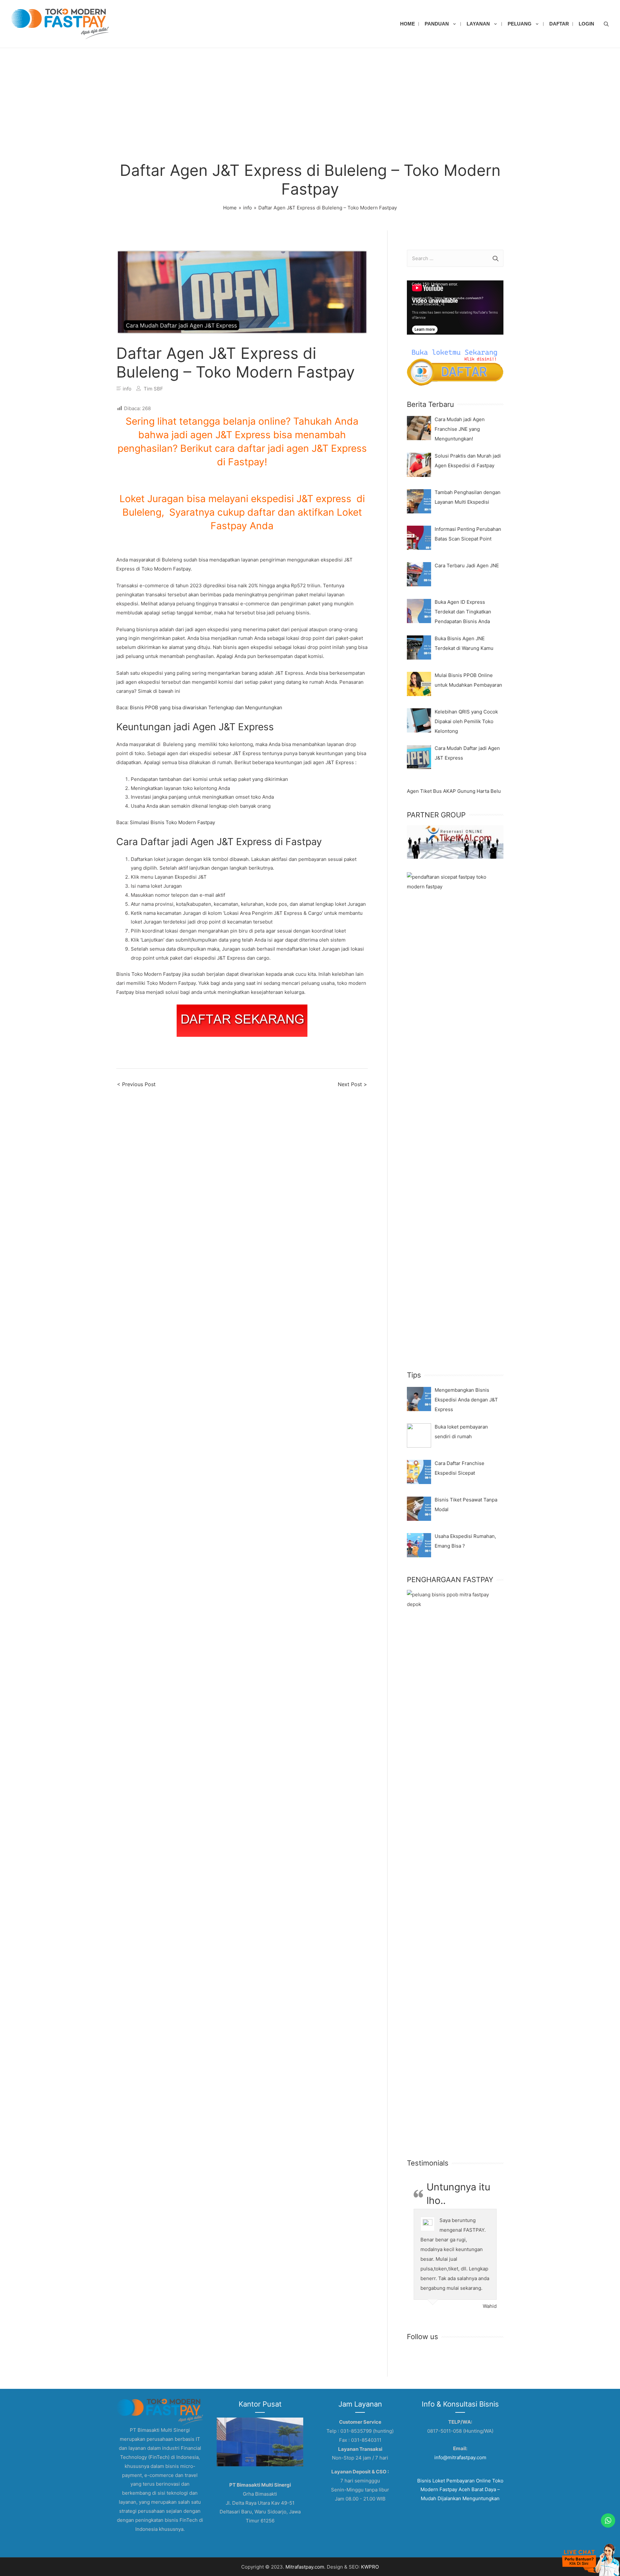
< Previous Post (136, 1084)
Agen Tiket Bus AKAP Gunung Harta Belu (454, 791)
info (127, 389)
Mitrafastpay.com (305, 2567)
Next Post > (352, 1084)
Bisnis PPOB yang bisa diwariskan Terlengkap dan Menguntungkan (206, 707)
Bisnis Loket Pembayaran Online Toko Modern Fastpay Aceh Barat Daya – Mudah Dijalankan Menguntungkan (460, 2490)
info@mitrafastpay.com (460, 2457)
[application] (455, 308)
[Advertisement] (310, 96)
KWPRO (370, 2567)
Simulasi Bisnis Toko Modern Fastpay (172, 822)
